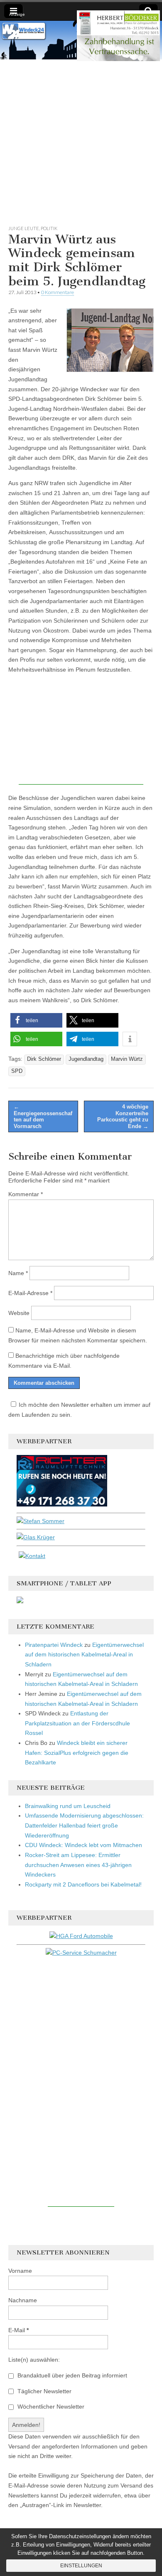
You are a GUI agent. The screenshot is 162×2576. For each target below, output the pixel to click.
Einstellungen (81, 2566)
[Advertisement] (81, 140)
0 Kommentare (58, 292)
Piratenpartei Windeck (54, 1645)
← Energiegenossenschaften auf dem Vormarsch (43, 1116)
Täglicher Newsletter (44, 2391)
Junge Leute (24, 228)
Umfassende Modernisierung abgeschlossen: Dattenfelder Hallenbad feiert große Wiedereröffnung (84, 1825)
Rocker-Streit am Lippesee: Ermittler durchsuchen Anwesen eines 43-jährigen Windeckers (78, 1865)
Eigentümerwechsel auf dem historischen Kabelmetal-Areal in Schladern (84, 1655)
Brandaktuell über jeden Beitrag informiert (71, 2375)
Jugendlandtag (86, 1059)
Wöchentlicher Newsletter (50, 2407)
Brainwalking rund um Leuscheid (68, 1806)
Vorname (20, 2271)
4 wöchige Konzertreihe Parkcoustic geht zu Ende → (123, 1116)
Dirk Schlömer (44, 1059)
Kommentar (26, 1194)
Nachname (23, 2300)
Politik (49, 228)
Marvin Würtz (127, 1059)
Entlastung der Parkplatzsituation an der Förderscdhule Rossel (77, 1723)
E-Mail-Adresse (30, 1293)
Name (18, 1273)
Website (19, 1313)
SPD (17, 1071)
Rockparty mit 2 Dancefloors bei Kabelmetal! (83, 1884)
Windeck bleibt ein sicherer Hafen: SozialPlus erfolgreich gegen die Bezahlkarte (77, 1753)
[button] (36, 1020)
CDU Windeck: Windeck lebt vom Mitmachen (83, 1845)
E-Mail (18, 2330)
